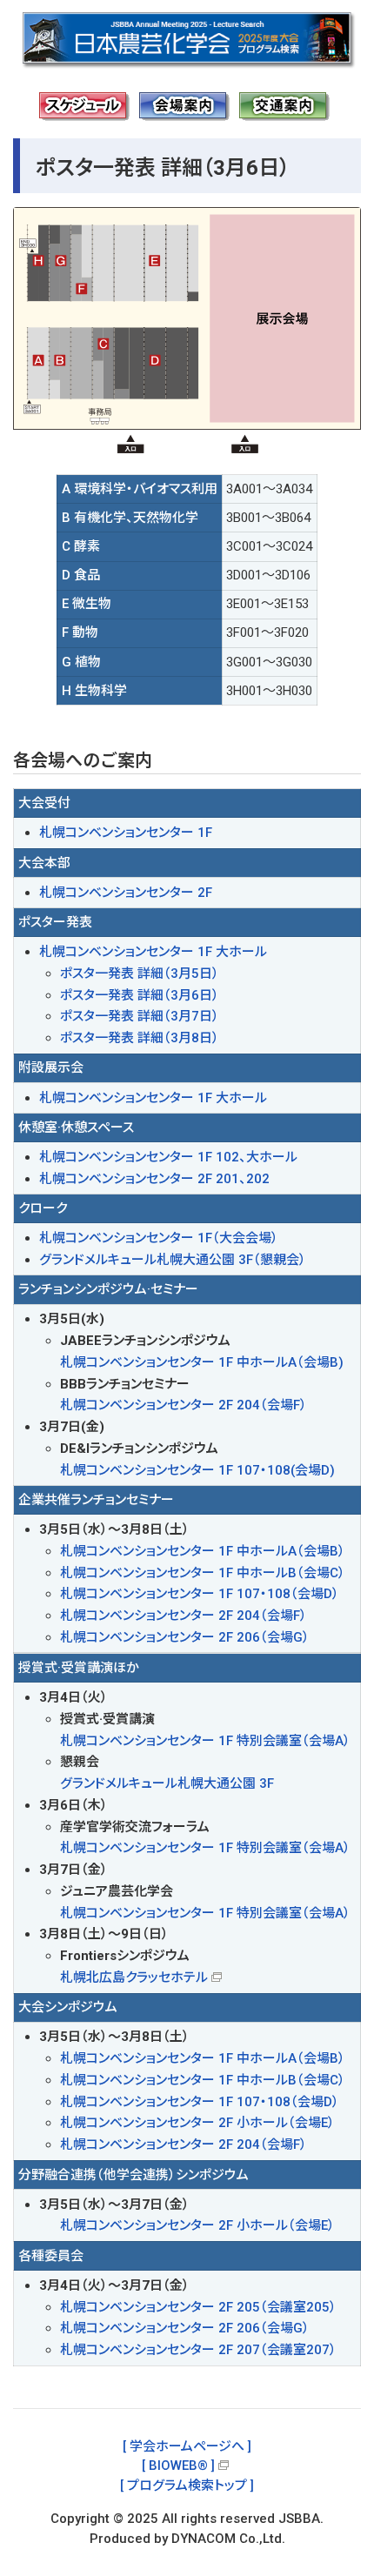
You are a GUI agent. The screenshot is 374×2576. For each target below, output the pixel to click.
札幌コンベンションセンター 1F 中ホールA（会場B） (203, 1551)
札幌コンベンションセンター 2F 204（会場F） (184, 1405)
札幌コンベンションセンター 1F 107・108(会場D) (197, 1470)
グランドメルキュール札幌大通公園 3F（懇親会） (173, 1260)
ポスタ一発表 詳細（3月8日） (140, 1038)
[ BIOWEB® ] (178, 2466)
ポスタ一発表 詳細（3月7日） (140, 1016)
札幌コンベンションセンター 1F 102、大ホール (168, 1157)
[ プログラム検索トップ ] (187, 2486)
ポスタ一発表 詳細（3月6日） (140, 995)
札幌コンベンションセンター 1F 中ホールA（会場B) (202, 1362)
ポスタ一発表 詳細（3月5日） (140, 974)
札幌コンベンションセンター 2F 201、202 (154, 1179)
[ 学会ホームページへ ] (187, 2446)
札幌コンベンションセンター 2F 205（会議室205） (198, 2307)
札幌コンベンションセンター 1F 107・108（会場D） (200, 1594)
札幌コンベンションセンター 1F (126, 833)
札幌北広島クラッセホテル (134, 1977)
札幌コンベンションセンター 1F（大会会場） (159, 1238)
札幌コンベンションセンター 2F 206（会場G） (185, 1637)
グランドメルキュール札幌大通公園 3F (167, 1783)
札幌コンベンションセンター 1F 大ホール (153, 952)
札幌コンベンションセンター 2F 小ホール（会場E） (197, 2123)
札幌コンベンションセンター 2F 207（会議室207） (198, 2350)
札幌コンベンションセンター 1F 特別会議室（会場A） (205, 1741)
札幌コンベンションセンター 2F (126, 893)
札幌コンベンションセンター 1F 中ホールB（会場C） (203, 1573)
